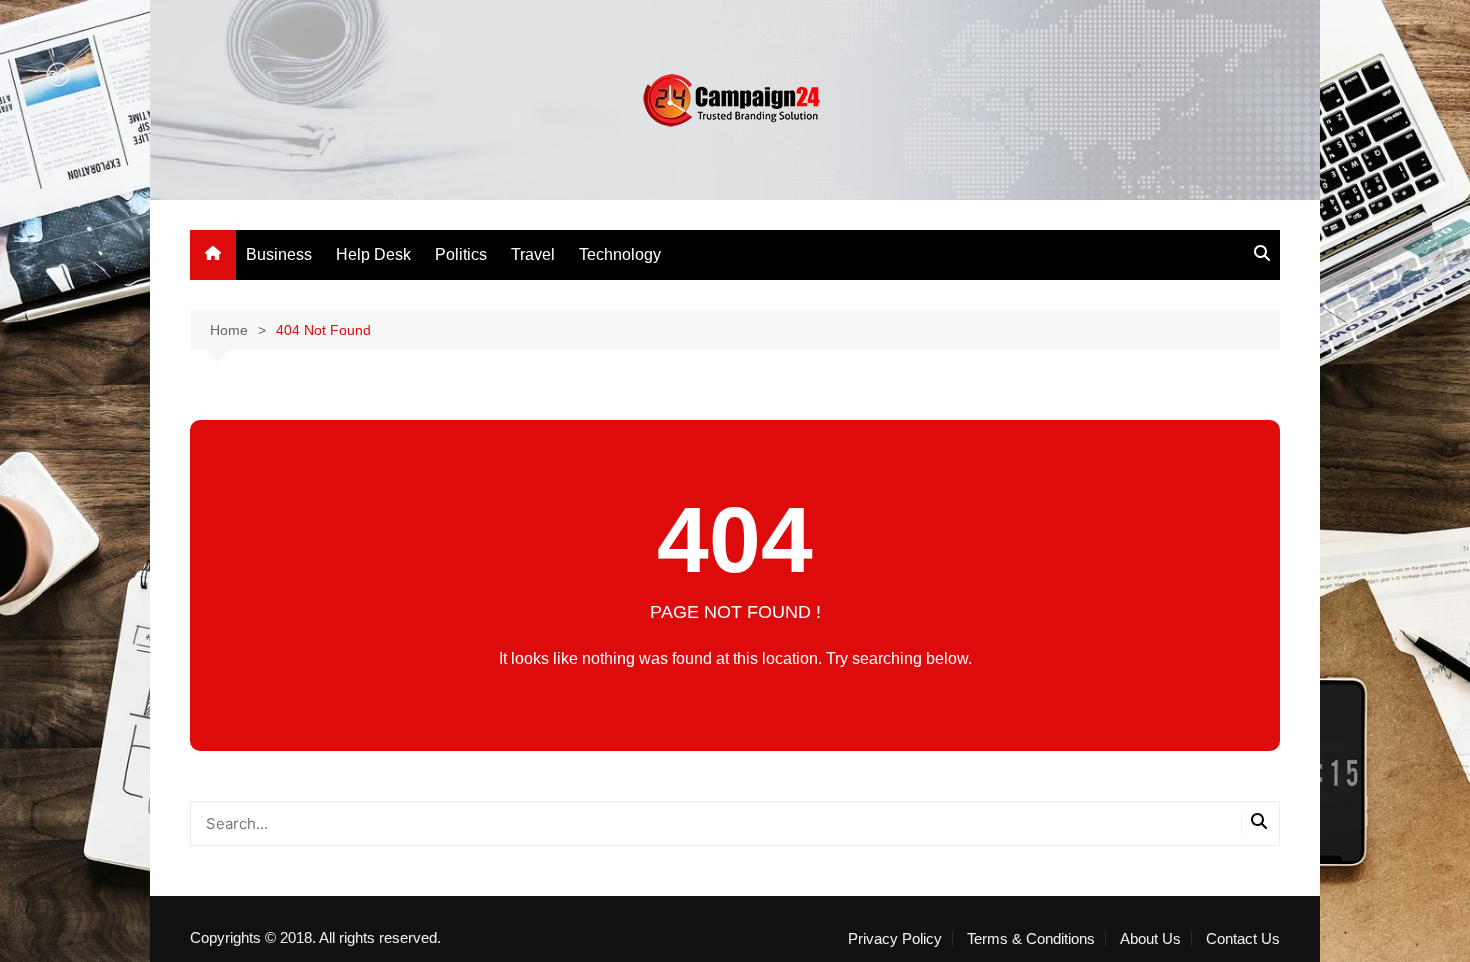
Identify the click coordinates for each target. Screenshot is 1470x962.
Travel (533, 254)
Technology (620, 254)
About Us (1150, 939)
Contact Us (1243, 939)
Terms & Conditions (1031, 939)
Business (279, 254)
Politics (461, 254)
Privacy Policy (895, 939)
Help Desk (373, 254)
